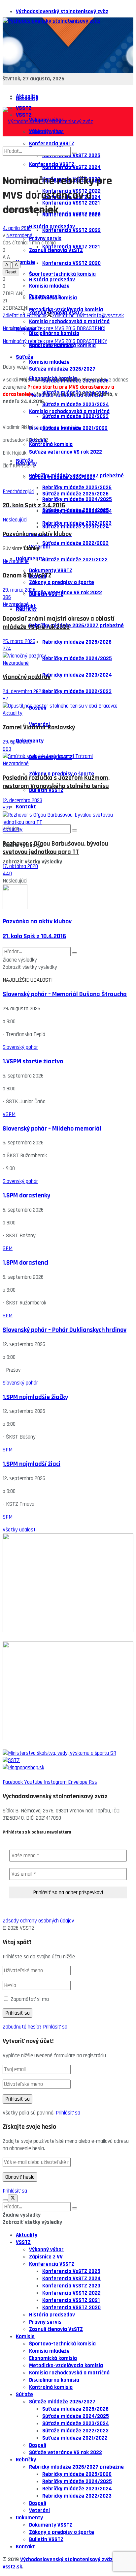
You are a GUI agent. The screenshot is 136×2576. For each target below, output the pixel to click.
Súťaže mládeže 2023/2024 (76, 527)
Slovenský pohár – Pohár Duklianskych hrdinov (65, 1330)
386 (7, 597)
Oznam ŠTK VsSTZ (27, 576)
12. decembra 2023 (22, 800)
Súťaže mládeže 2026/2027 (62, 477)
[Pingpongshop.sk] (68, 1768)
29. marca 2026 (19, 590)
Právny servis (45, 296)
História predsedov (52, 280)
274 (7, 649)
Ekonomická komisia (53, 2358)
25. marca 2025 (19, 641)
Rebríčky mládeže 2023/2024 (77, 675)
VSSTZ (23, 2242)
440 (7, 874)
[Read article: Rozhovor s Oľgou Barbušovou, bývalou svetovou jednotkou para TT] (68, 819)
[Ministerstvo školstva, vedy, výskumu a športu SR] (68, 1753)
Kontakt (26, 807)
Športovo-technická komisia (62, 346)
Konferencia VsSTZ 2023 (71, 214)
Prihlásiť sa (55, 2027)
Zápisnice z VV (46, 2257)
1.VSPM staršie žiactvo (33, 1062)
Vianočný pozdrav (27, 677)
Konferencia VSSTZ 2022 (71, 230)
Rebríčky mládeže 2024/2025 (77, 658)
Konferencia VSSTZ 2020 (71, 263)
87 (5, 699)
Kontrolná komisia (51, 444)
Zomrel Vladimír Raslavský (39, 728)
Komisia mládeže (49, 362)
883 (7, 749)
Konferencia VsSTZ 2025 (71, 2271)
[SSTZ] (68, 1760)
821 (6, 808)
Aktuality (27, 98)
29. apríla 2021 (18, 742)
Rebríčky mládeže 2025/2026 (77, 642)
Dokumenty (30, 559)
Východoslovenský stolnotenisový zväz (62, 12)
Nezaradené (19, 236)
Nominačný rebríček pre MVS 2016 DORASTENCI (54, 328)
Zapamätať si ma (30, 1999)
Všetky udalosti (20, 1530)
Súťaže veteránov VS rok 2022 (66, 593)
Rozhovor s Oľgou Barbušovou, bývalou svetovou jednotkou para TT (55, 848)
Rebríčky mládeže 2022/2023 (77, 691)
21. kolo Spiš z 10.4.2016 (34, 936)
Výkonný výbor (46, 2250)
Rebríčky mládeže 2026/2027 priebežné (76, 626)
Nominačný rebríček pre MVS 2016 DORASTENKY (55, 341)
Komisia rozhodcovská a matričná (69, 322)
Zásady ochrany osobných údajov (38, 1921)
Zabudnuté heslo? (22, 2027)
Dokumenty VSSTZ (51, 571)
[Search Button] (75, 830)
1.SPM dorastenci (26, 1263)
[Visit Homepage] (51, 21)
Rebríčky (26, 609)
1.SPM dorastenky (26, 1196)
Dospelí (38, 2445)
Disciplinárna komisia (54, 333)
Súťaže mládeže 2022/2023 (75, 543)
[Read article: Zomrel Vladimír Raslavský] (68, 706)
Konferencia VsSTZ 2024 (71, 2279)
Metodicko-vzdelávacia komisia (66, 2366)
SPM (8, 1248)
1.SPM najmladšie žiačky (35, 1397)
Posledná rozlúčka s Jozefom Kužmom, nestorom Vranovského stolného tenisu (56, 782)
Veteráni (39, 547)
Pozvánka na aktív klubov (37, 922)
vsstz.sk (12, 2567)
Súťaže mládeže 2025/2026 (75, 494)
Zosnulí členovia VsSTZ (56, 2329)
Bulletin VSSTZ (46, 790)
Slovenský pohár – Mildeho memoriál (52, 1129)
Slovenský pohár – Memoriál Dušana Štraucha (65, 994)
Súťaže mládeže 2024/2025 (76, 510)
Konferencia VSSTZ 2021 (71, 247)
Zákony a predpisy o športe (62, 582)
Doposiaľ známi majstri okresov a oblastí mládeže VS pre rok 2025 (59, 623)
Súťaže (25, 461)
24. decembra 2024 (24, 691)
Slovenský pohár (20, 1047)
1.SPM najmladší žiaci (32, 1464)
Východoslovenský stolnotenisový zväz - (68, 2560)
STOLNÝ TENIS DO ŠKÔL (29, 1746)
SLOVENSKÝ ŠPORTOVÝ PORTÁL (38, 1638)
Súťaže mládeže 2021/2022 (75, 560)
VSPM (9, 1114)
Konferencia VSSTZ (52, 2264)
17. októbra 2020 (20, 866)
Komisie (25, 262)
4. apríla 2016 (17, 228)
